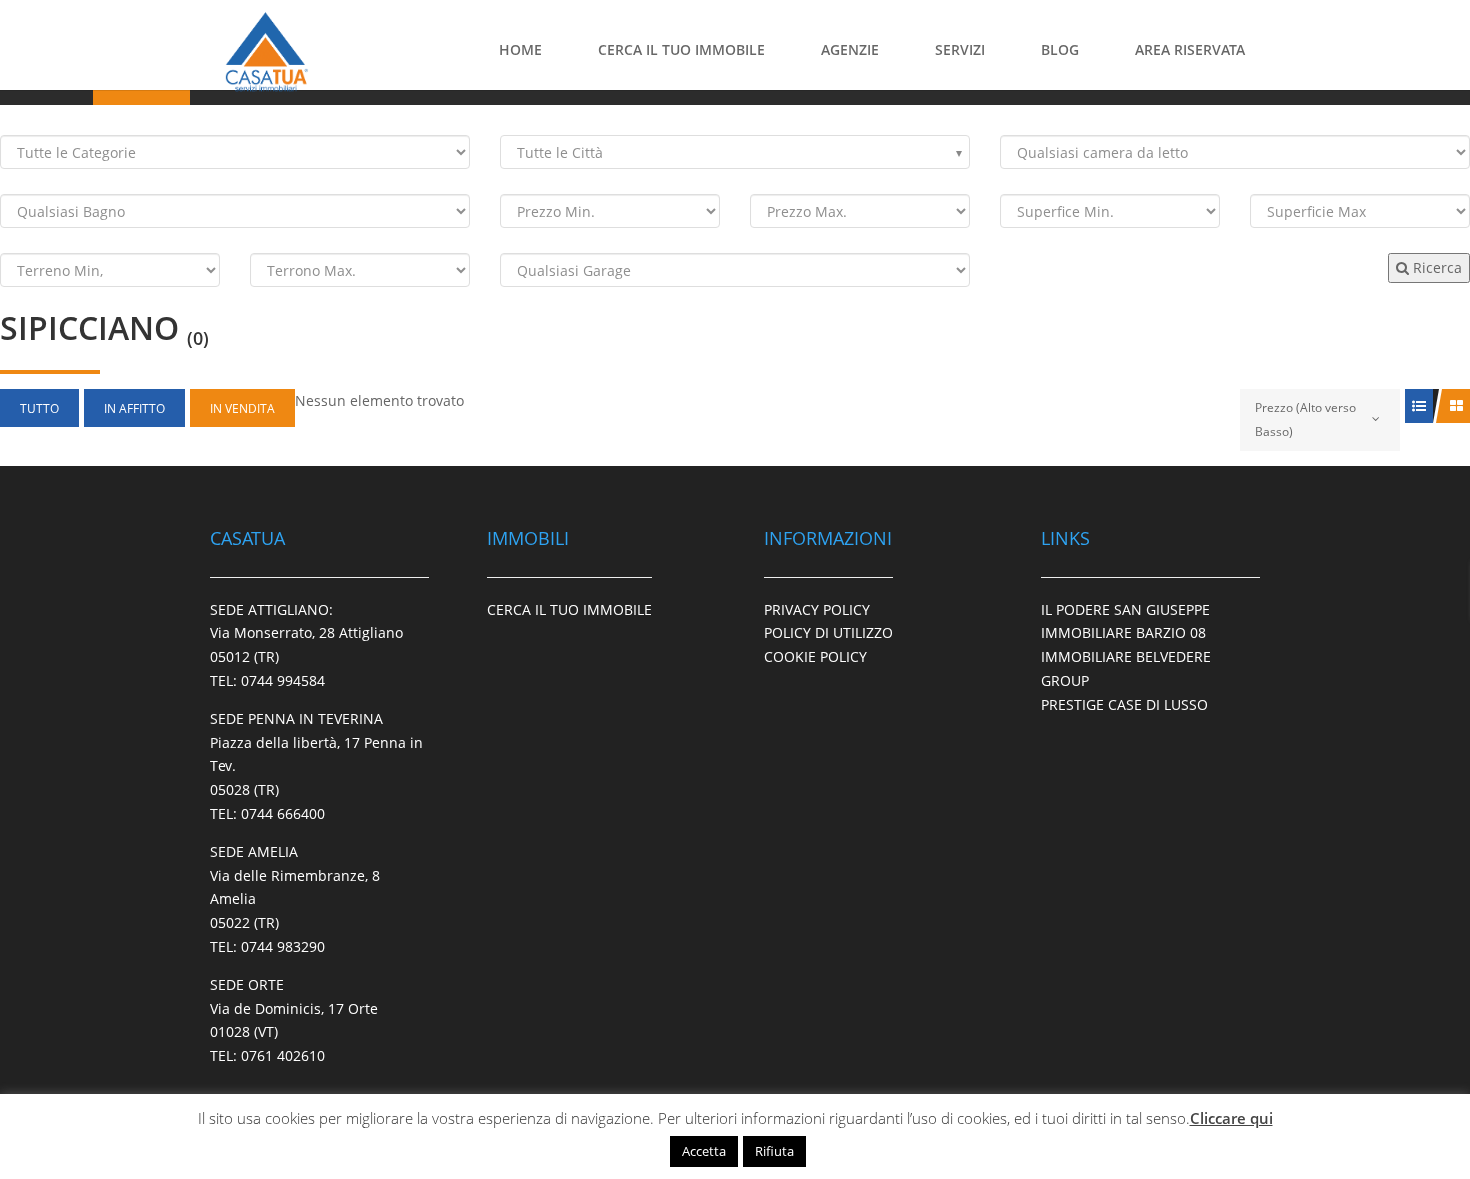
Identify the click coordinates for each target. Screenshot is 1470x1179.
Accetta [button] (704, 1151)
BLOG (1060, 49)
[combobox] (735, 152)
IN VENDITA (242, 408)
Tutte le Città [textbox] (560, 152)
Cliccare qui (1231, 1118)
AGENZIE (850, 49)
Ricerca (1435, 267)
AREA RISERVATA (1190, 49)
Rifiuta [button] (774, 1151)
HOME (520, 49)
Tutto (39, 408)
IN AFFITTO (134, 408)
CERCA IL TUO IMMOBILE (681, 49)
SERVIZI (960, 49)
